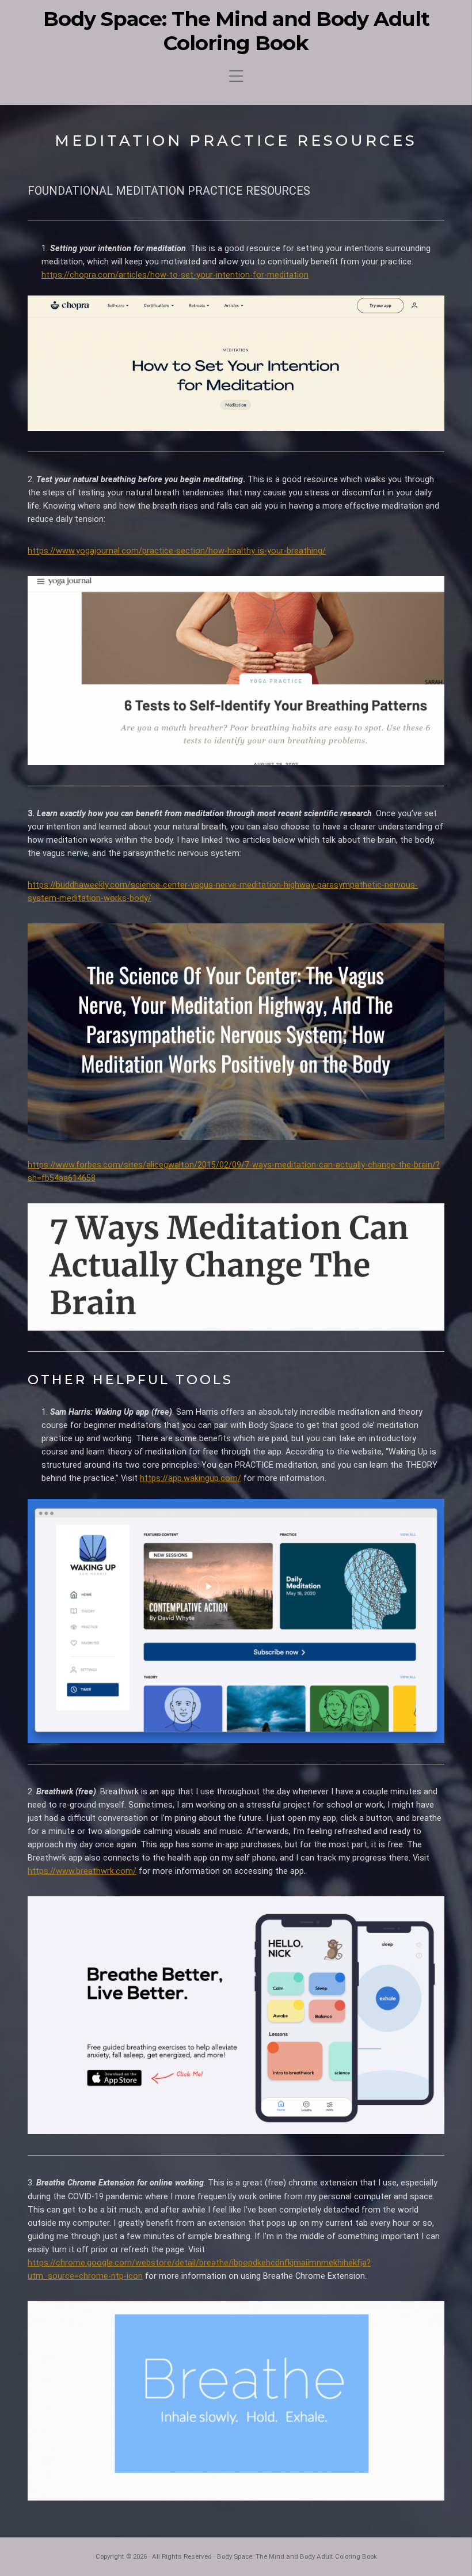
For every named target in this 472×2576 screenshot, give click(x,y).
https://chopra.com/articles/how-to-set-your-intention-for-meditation (175, 275)
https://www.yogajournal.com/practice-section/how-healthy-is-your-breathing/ (177, 551)
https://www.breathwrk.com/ (82, 1871)
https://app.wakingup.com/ (191, 1478)
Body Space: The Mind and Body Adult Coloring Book (236, 31)
